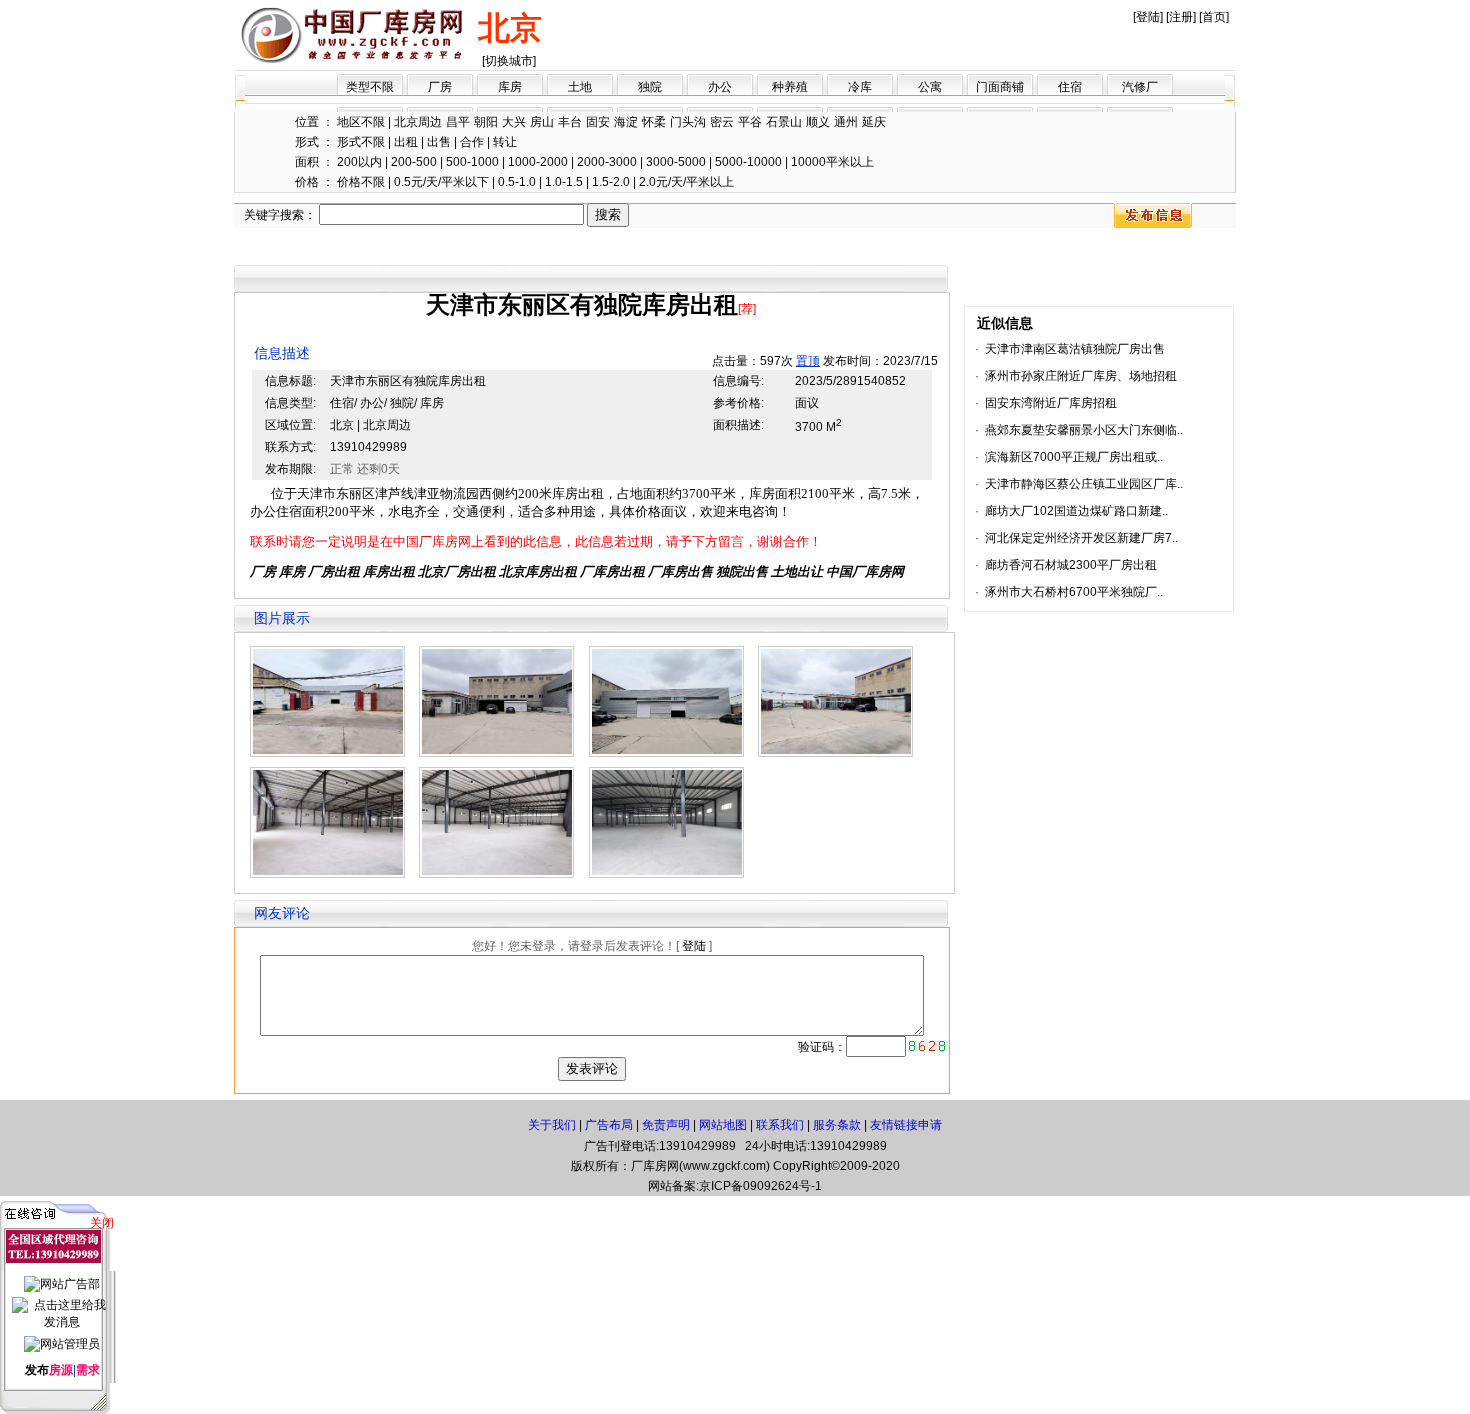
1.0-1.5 (564, 182)
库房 (510, 87)
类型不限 (370, 87)
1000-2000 (538, 162)
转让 (505, 142)
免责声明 (666, 1125)
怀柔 (654, 122)
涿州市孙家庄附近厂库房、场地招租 (1081, 376)
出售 (439, 142)
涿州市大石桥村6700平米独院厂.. (1074, 592)
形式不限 (361, 142)
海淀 (626, 122)
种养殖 (790, 87)
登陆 (1148, 17)
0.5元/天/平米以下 (441, 182)
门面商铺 (1000, 87)
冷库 (860, 87)
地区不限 (361, 122)
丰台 (570, 122)
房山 (542, 122)
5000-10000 (748, 162)
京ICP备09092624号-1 (760, 1186)
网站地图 (723, 1125)
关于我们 (552, 1125)
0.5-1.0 (517, 182)
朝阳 (486, 122)
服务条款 (837, 1125)
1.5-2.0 (611, 182)
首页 (1214, 17)
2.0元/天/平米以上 (686, 182)
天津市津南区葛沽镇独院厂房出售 (1075, 349)
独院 (650, 87)
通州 (846, 122)
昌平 (458, 122)
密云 (722, 122)
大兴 (514, 122)
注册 (1181, 17)
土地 (580, 87)
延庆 (874, 122)
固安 (598, 122)
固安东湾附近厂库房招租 (1051, 403)
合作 (472, 142)
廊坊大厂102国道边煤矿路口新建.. (1076, 511)
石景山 (784, 122)
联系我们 (780, 1125)
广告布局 (609, 1125)
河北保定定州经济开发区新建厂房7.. (1081, 538)
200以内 (359, 162)
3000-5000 (676, 162)
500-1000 (472, 162)
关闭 (102, 1223)
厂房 (440, 87)
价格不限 (361, 182)
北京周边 (418, 122)
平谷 (750, 122)
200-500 (414, 162)
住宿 (1070, 87)
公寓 (930, 87)
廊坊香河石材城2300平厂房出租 (1071, 565)
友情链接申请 (906, 1125)
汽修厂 (1140, 87)
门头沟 (688, 122)
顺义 (818, 122)
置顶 (808, 361)
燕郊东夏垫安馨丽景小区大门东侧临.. (1084, 430)
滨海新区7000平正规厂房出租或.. (1074, 457)
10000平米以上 (832, 162)
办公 (720, 87)
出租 (406, 142)
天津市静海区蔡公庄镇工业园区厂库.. (1084, 484)
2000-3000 (607, 162)
